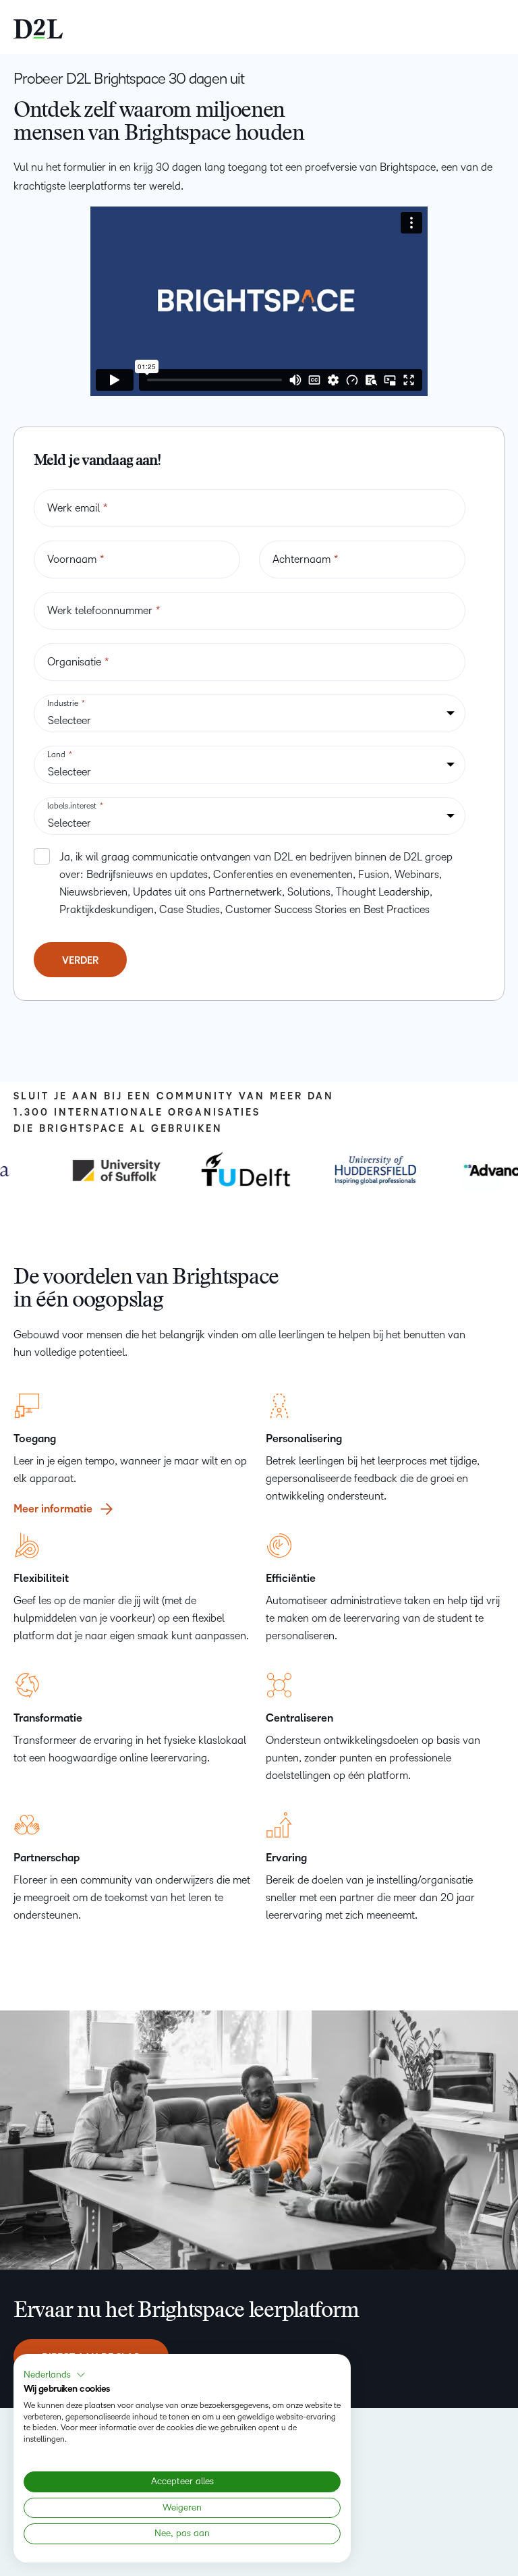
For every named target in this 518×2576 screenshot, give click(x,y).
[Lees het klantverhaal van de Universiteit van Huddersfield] (366, 1170)
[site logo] (38, 27)
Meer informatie (53, 1510)
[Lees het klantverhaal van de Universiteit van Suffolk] (107, 1170)
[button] (55, 2375)
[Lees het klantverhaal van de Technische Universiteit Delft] (237, 1170)
